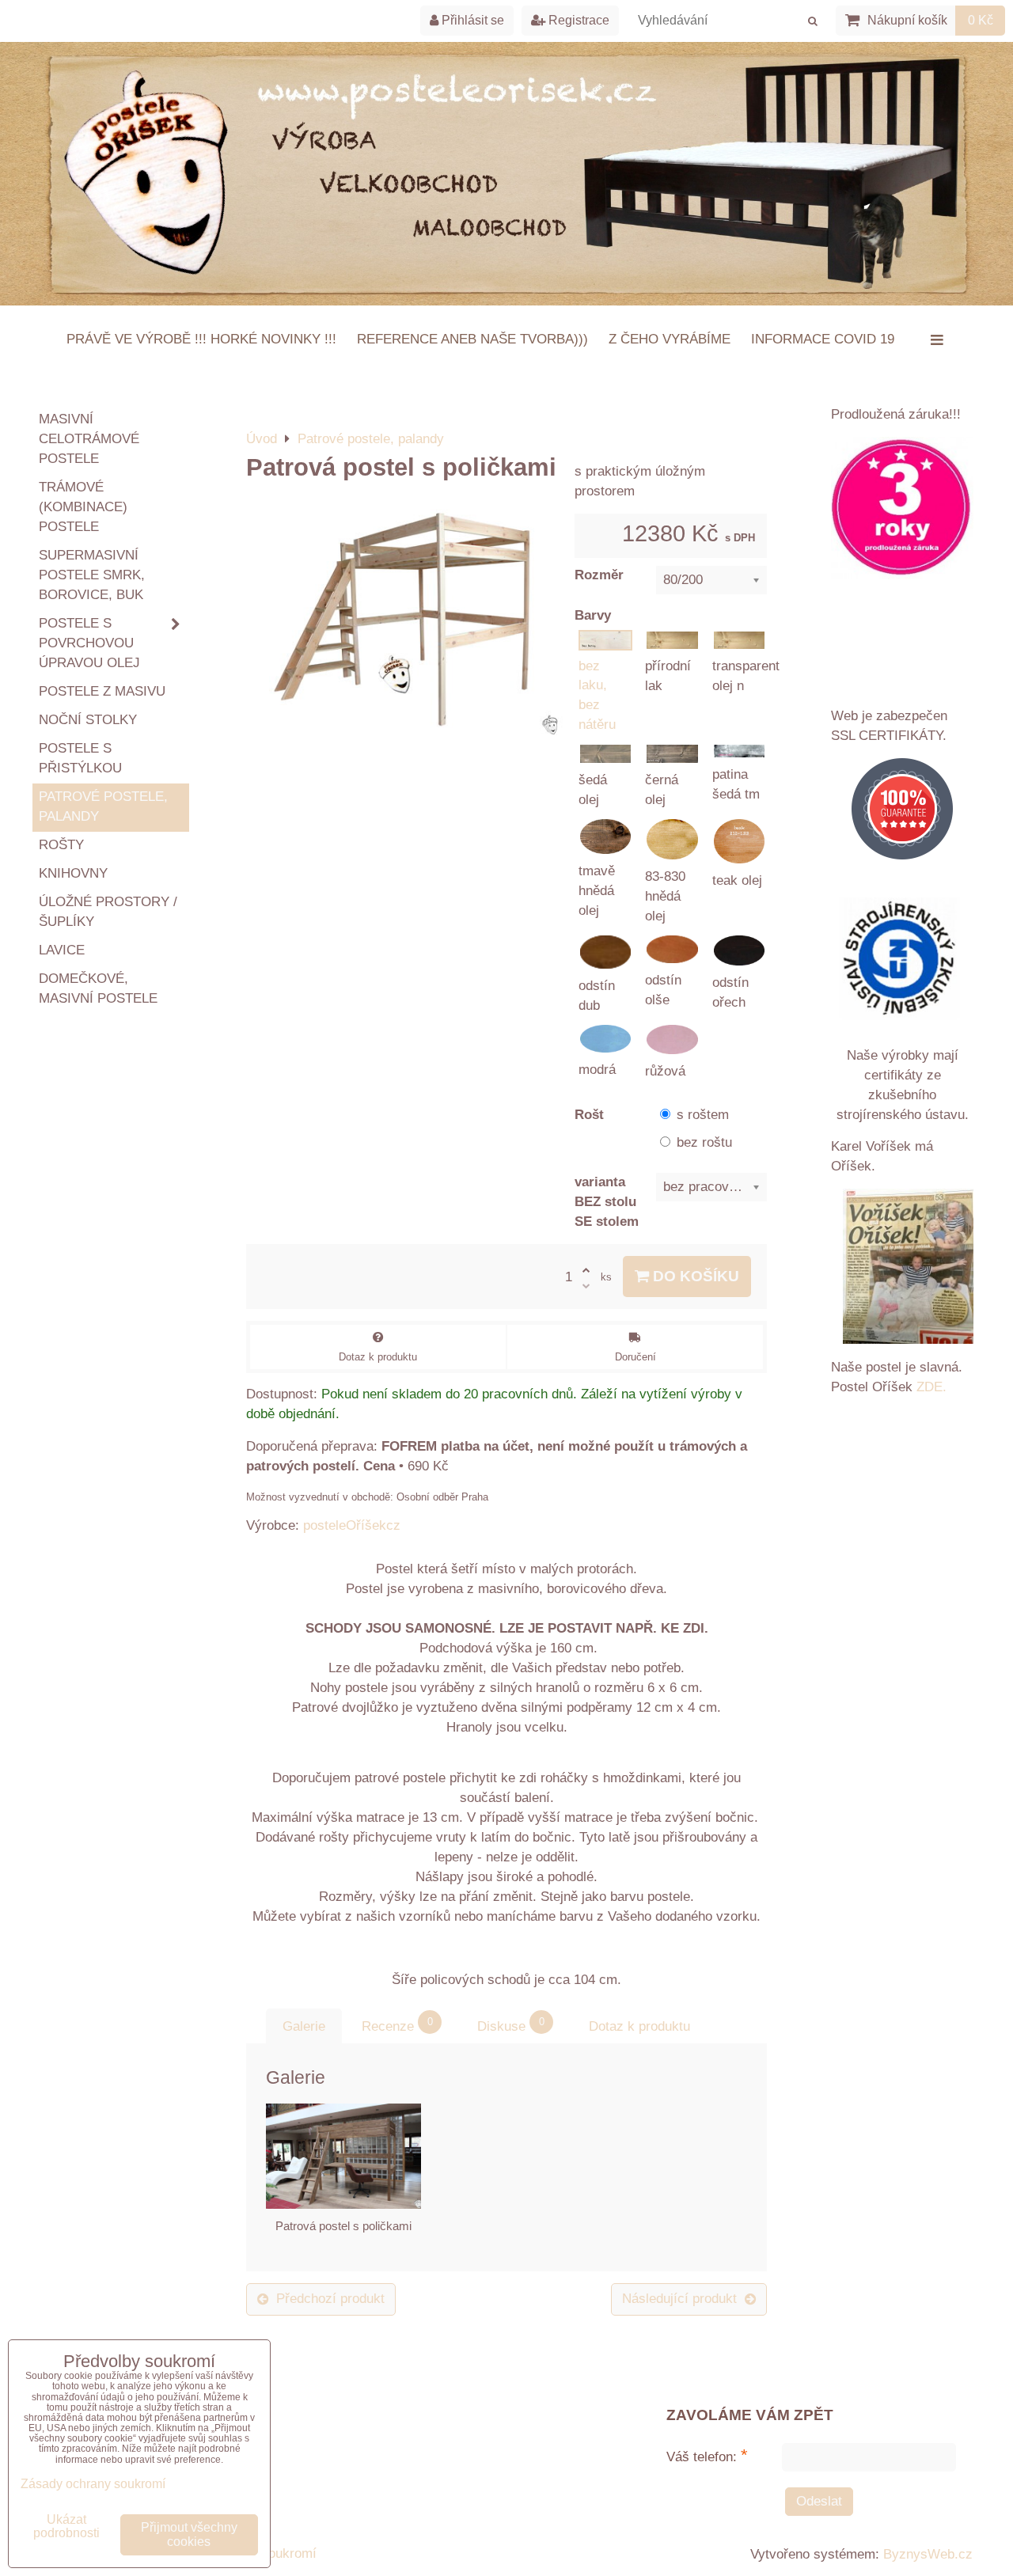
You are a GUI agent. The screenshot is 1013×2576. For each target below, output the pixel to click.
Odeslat (819, 2501)
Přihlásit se (471, 20)
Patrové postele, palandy (103, 806)
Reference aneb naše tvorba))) (472, 339)
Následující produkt (679, 2299)
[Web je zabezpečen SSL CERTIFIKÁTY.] (902, 812)
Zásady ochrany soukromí (93, 2484)
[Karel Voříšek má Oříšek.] (908, 1269)
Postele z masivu (102, 691)
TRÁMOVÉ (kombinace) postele (83, 507)
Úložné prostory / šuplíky (108, 912)
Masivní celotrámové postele (89, 439)
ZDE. (930, 1387)
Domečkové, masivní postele (98, 988)
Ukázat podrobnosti (66, 2526)
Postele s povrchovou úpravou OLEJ (89, 643)
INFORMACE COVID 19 (823, 339)
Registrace (577, 20)
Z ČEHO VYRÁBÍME (670, 339)
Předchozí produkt (330, 2299)
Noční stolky (88, 720)
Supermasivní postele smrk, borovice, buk (92, 575)
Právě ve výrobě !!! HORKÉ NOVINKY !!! (201, 339)
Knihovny (73, 873)
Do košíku (694, 1276)
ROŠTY (61, 845)
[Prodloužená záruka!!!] (902, 511)
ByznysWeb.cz (928, 2554)
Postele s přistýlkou (80, 758)
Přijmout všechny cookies (189, 2534)
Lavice (62, 950)
